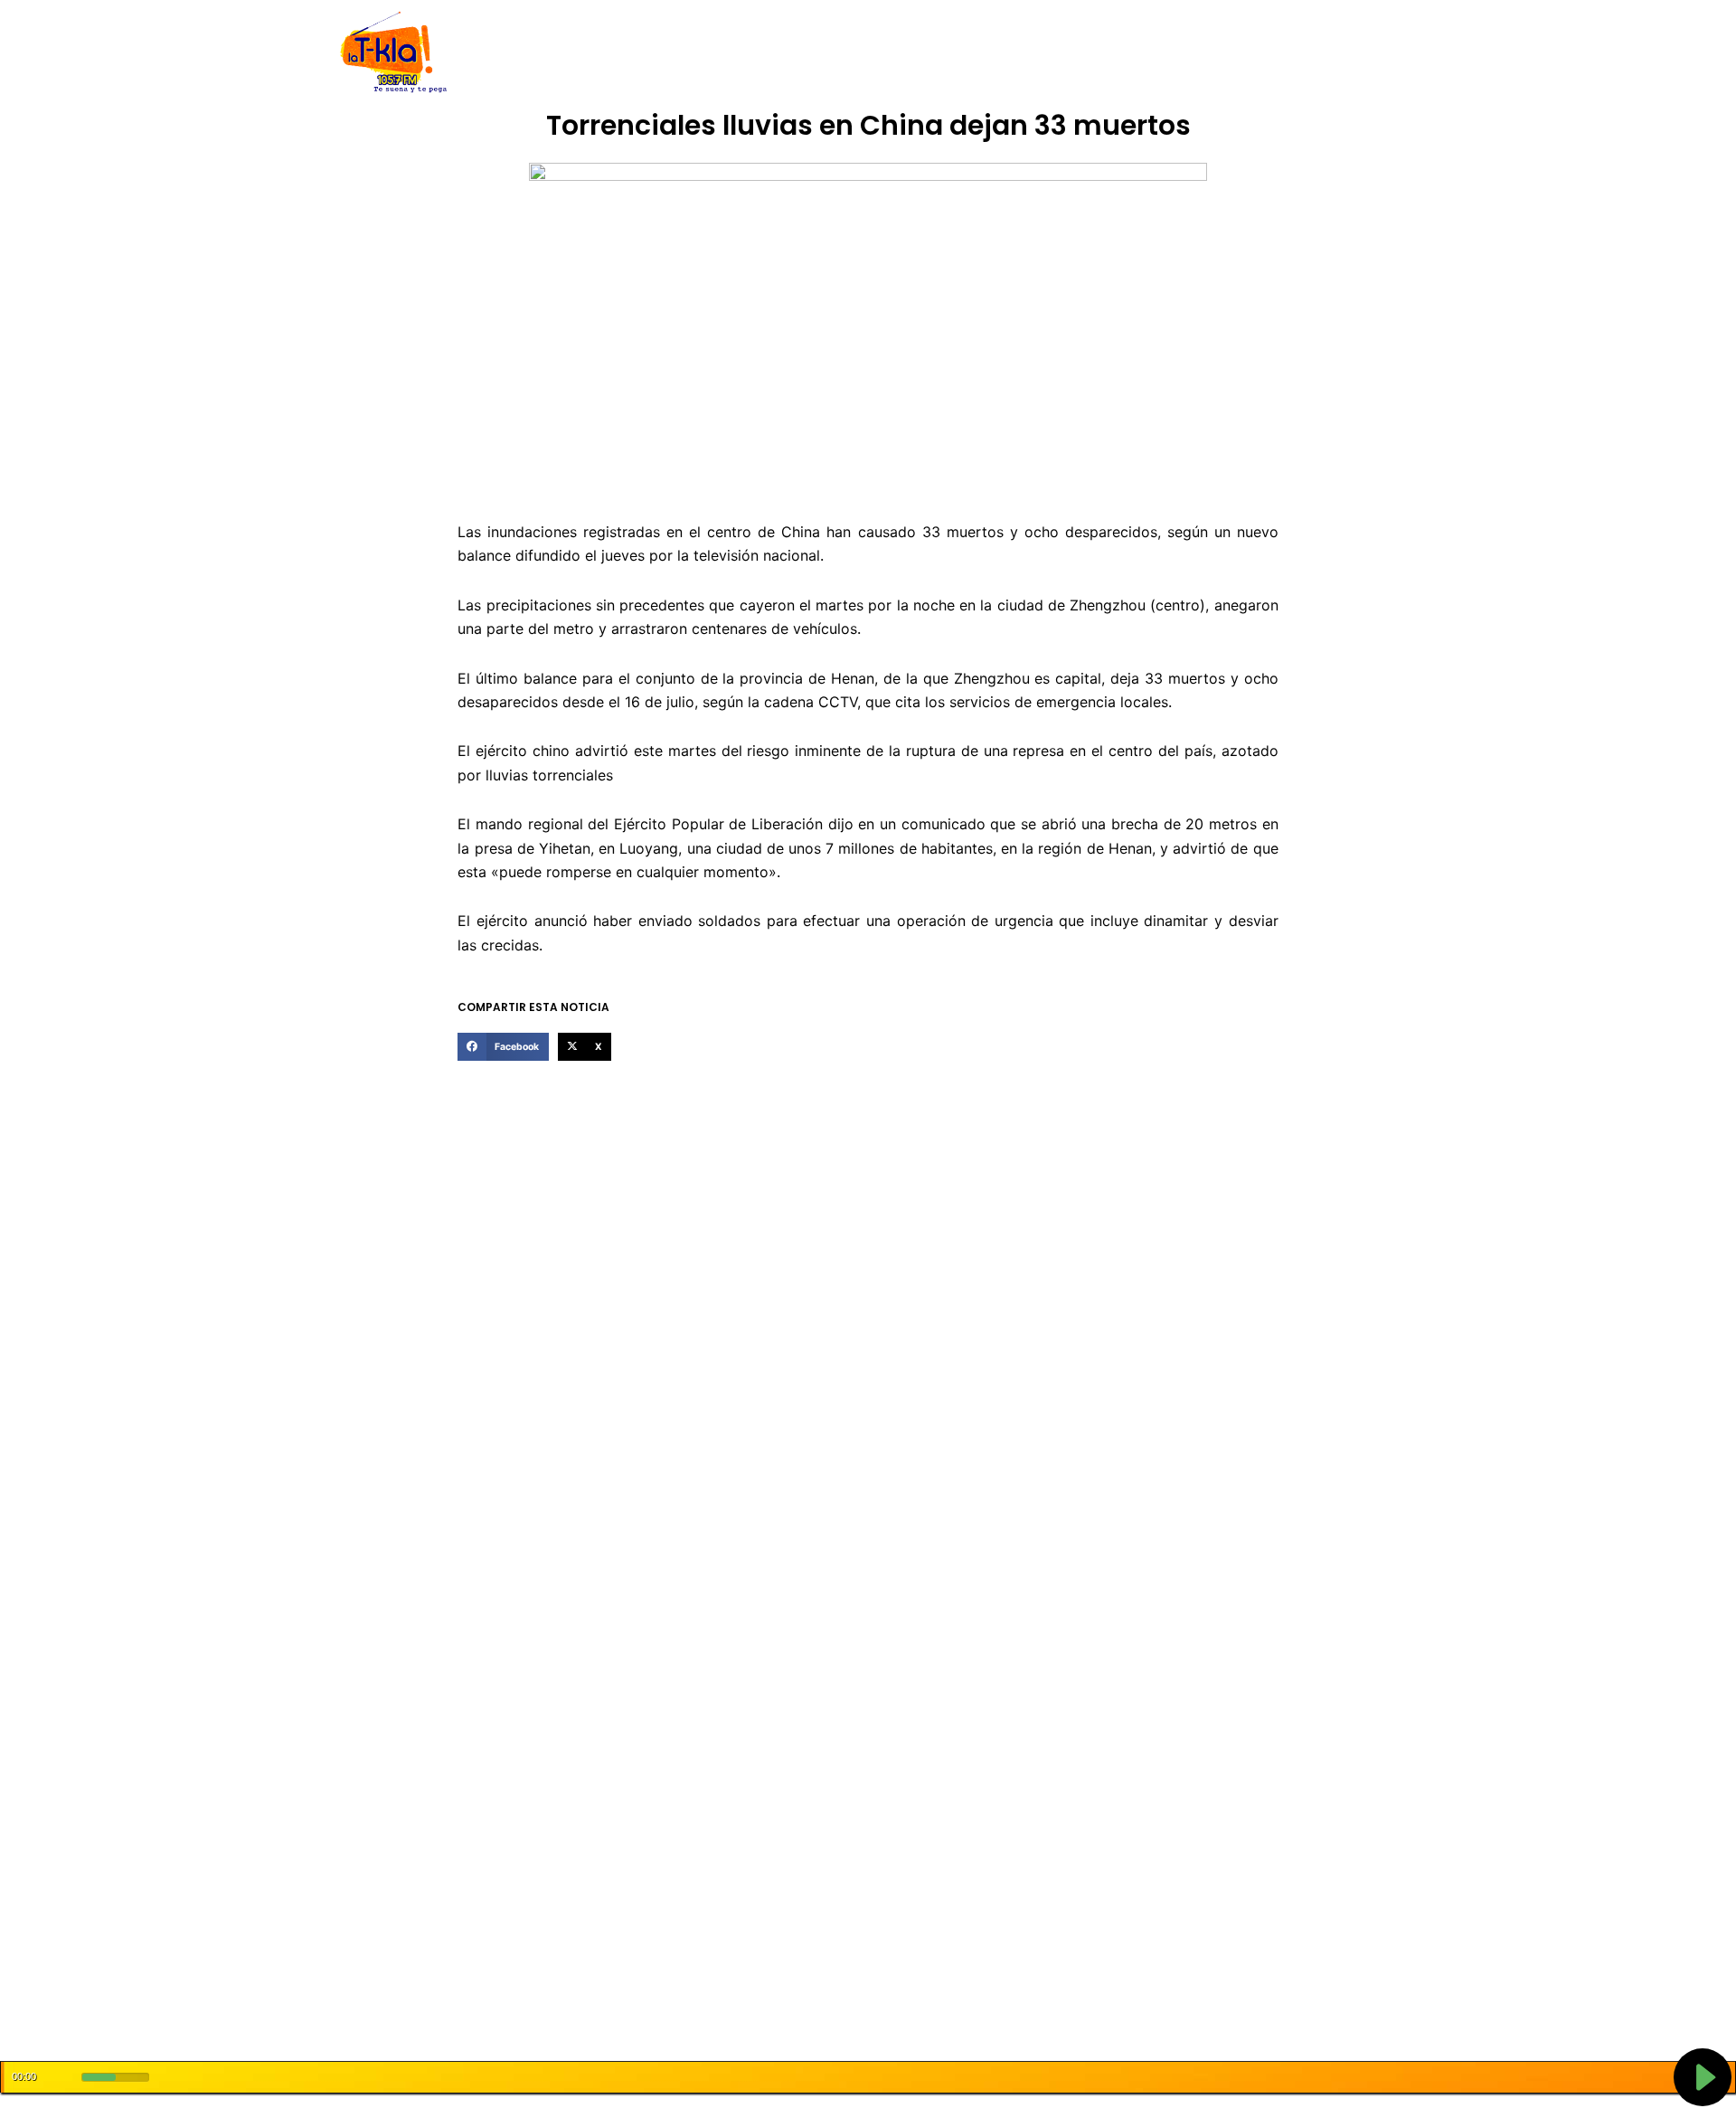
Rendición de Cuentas (824, 53)
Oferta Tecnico (1271, 53)
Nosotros (595, 53)
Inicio (533, 53)
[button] (503, 1047)
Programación (954, 53)
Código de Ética (691, 53)
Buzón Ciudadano (1151, 53)
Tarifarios (1048, 53)
